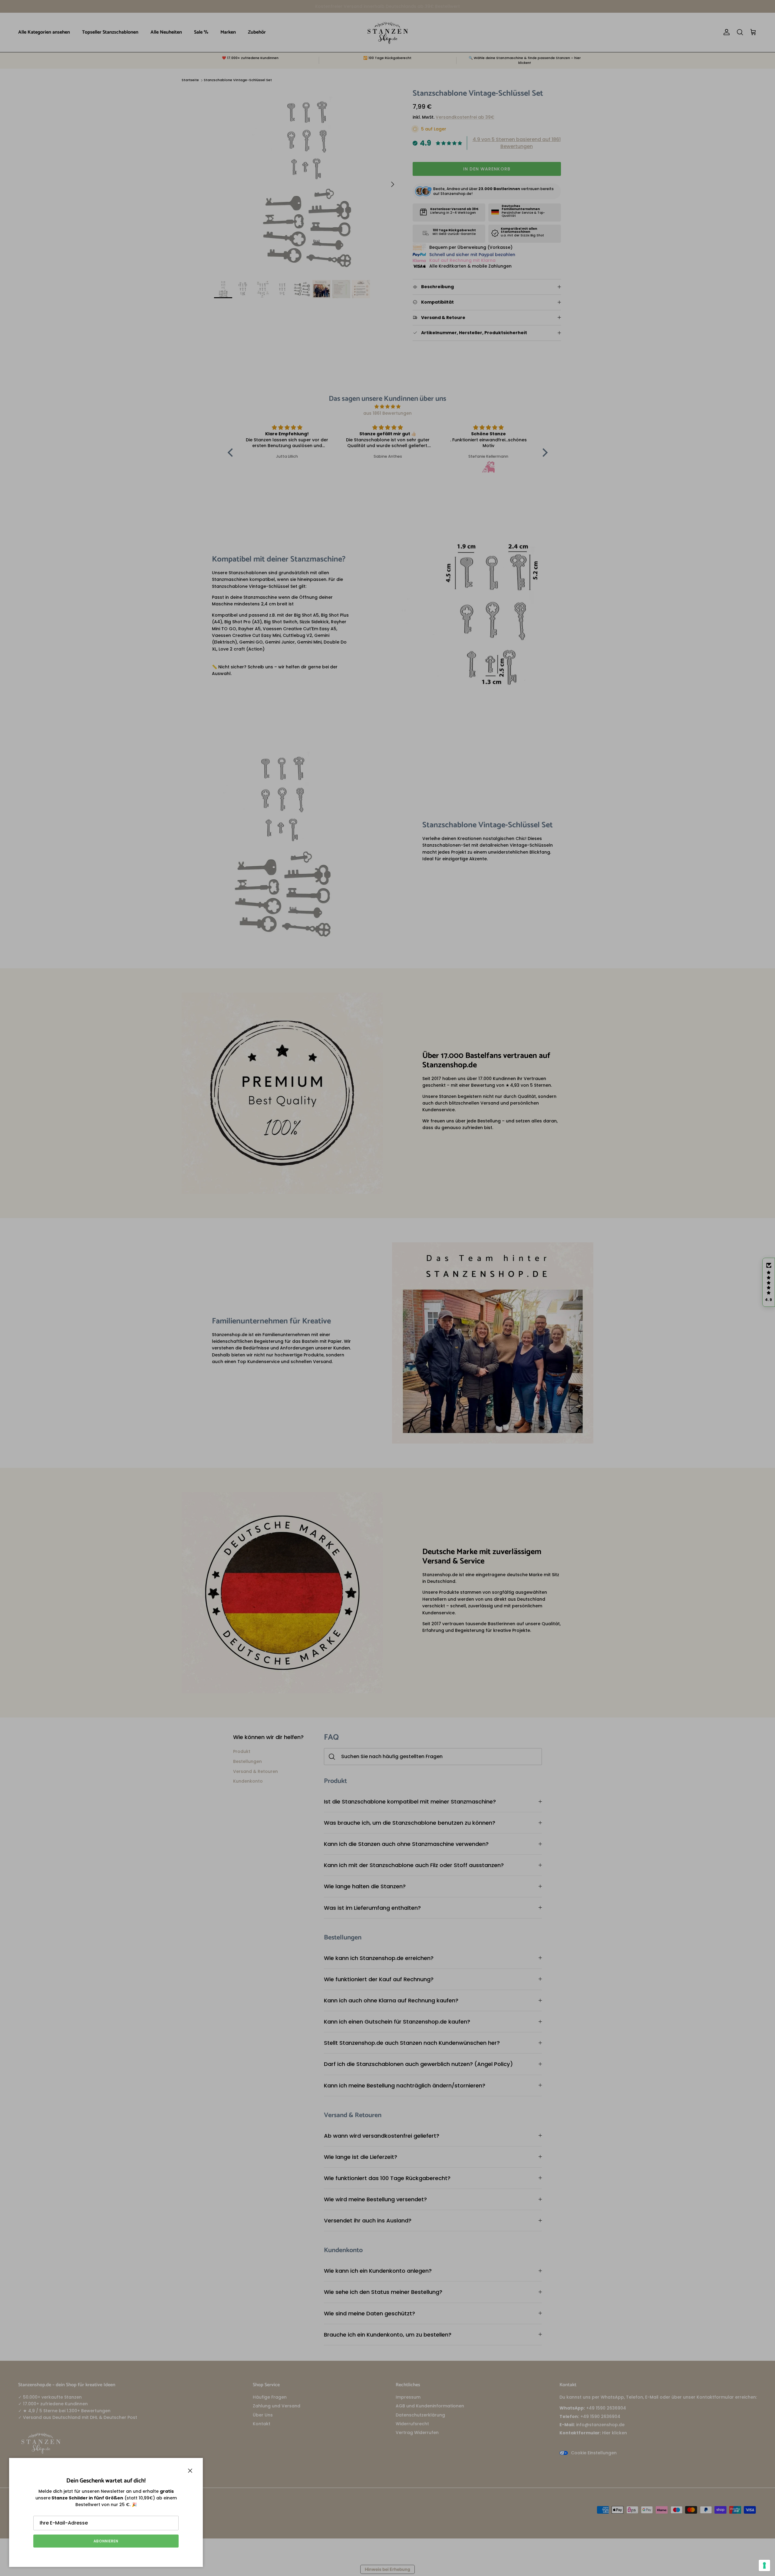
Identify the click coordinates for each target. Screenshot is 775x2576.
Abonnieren (106, 2541)
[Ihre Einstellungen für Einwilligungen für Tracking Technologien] (764, 2565)
